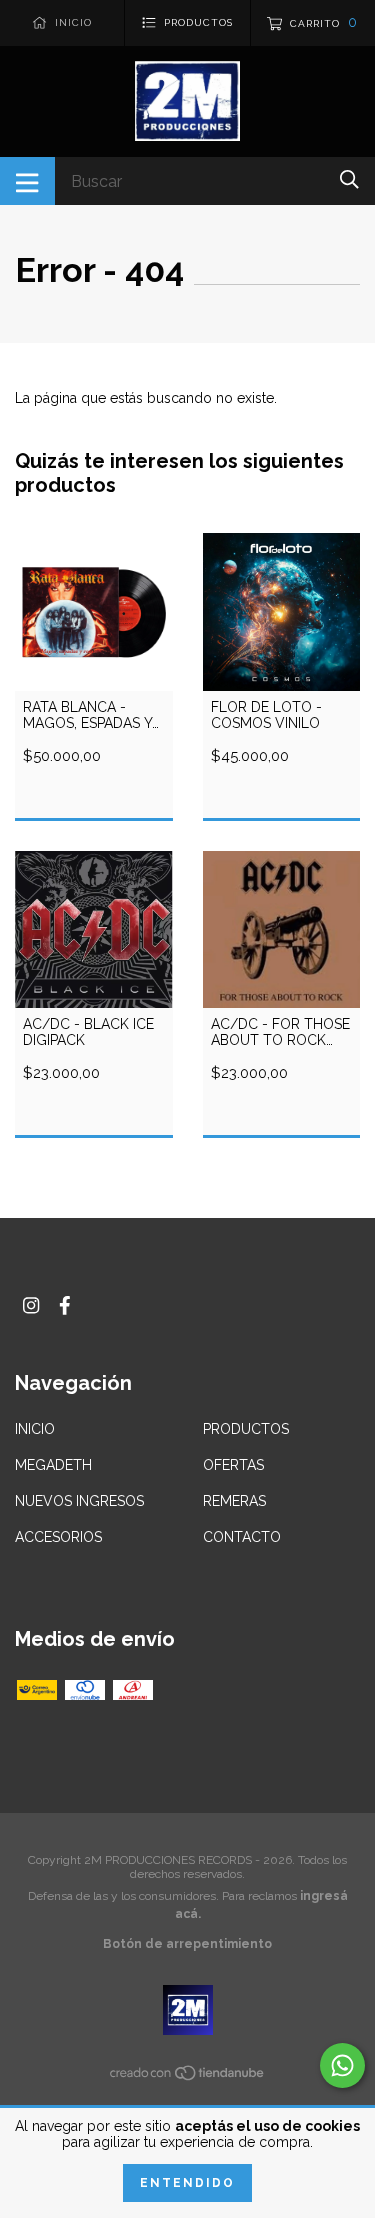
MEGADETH (53, 1465)
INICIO (35, 1429)
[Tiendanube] (188, 2077)
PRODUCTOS (246, 1429)
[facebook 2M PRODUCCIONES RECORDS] (65, 1305)
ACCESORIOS (58, 1537)
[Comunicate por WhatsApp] (342, 2065)
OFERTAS (233, 1465)
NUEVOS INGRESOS (79, 1501)
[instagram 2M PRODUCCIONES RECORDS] (31, 1305)
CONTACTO (242, 1537)
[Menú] (27, 181)
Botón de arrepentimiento (187, 1944)
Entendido (187, 2183)
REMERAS (234, 1501)
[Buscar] (349, 179)
